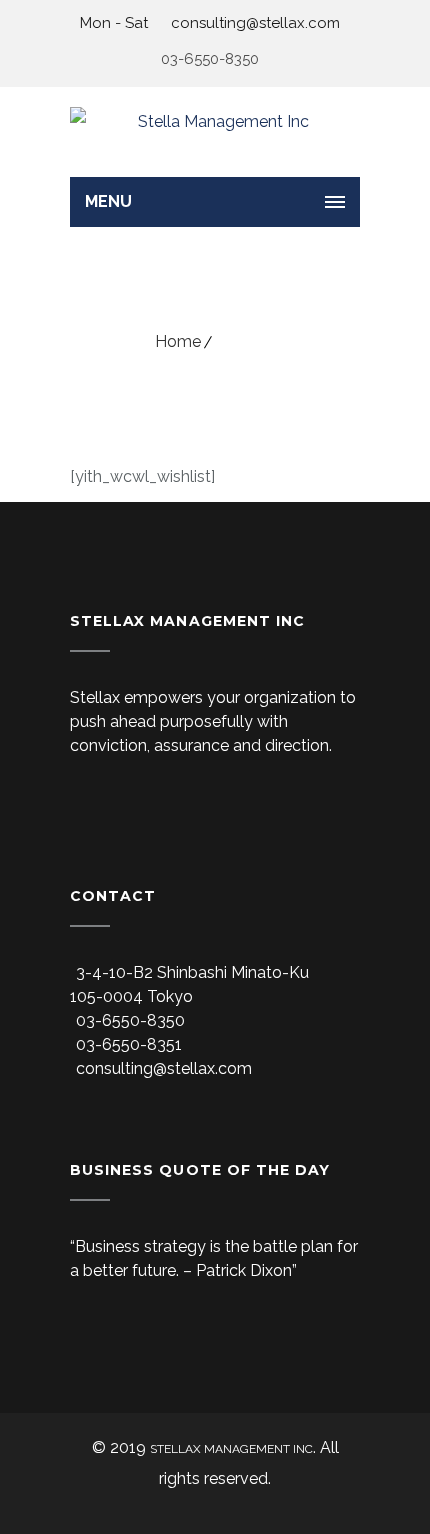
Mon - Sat (114, 23)
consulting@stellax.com (253, 23)
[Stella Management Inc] (215, 132)
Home (178, 341)
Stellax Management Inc (231, 1449)
